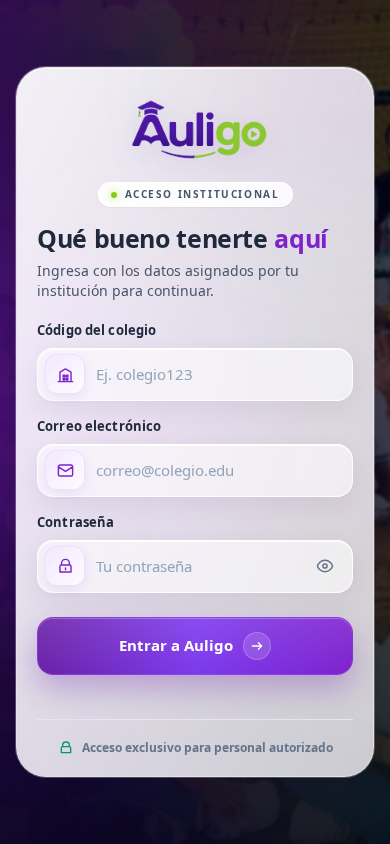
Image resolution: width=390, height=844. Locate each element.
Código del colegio (96, 330)
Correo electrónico (99, 426)
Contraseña (75, 522)
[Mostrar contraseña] (325, 566)
